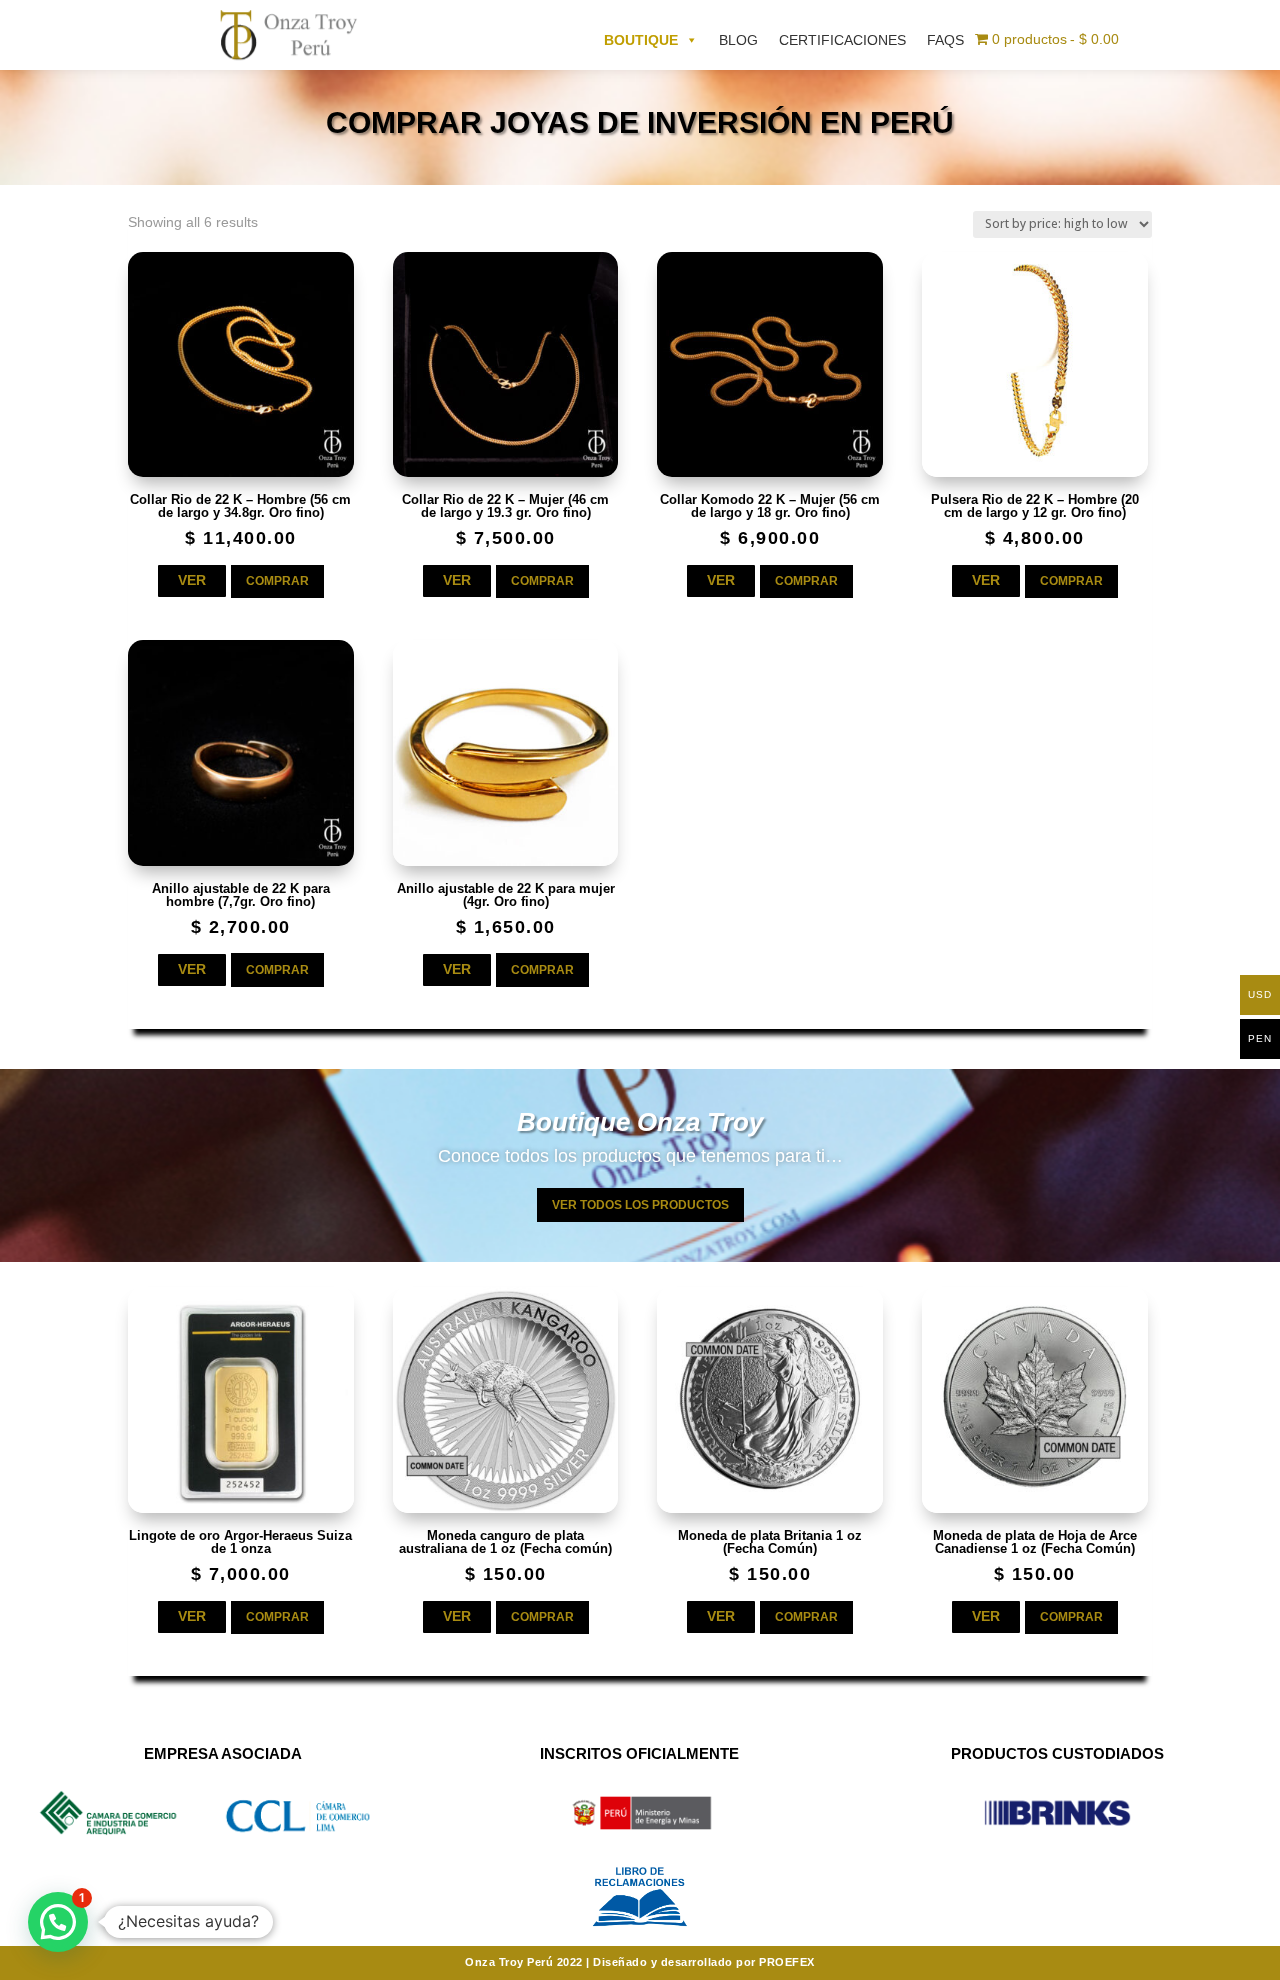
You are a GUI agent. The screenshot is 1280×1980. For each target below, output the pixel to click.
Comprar (277, 581)
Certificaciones (842, 40)
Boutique (641, 40)
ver (192, 580)
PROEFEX (787, 1962)
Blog (738, 40)
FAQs (945, 40)
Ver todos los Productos (640, 1205)
